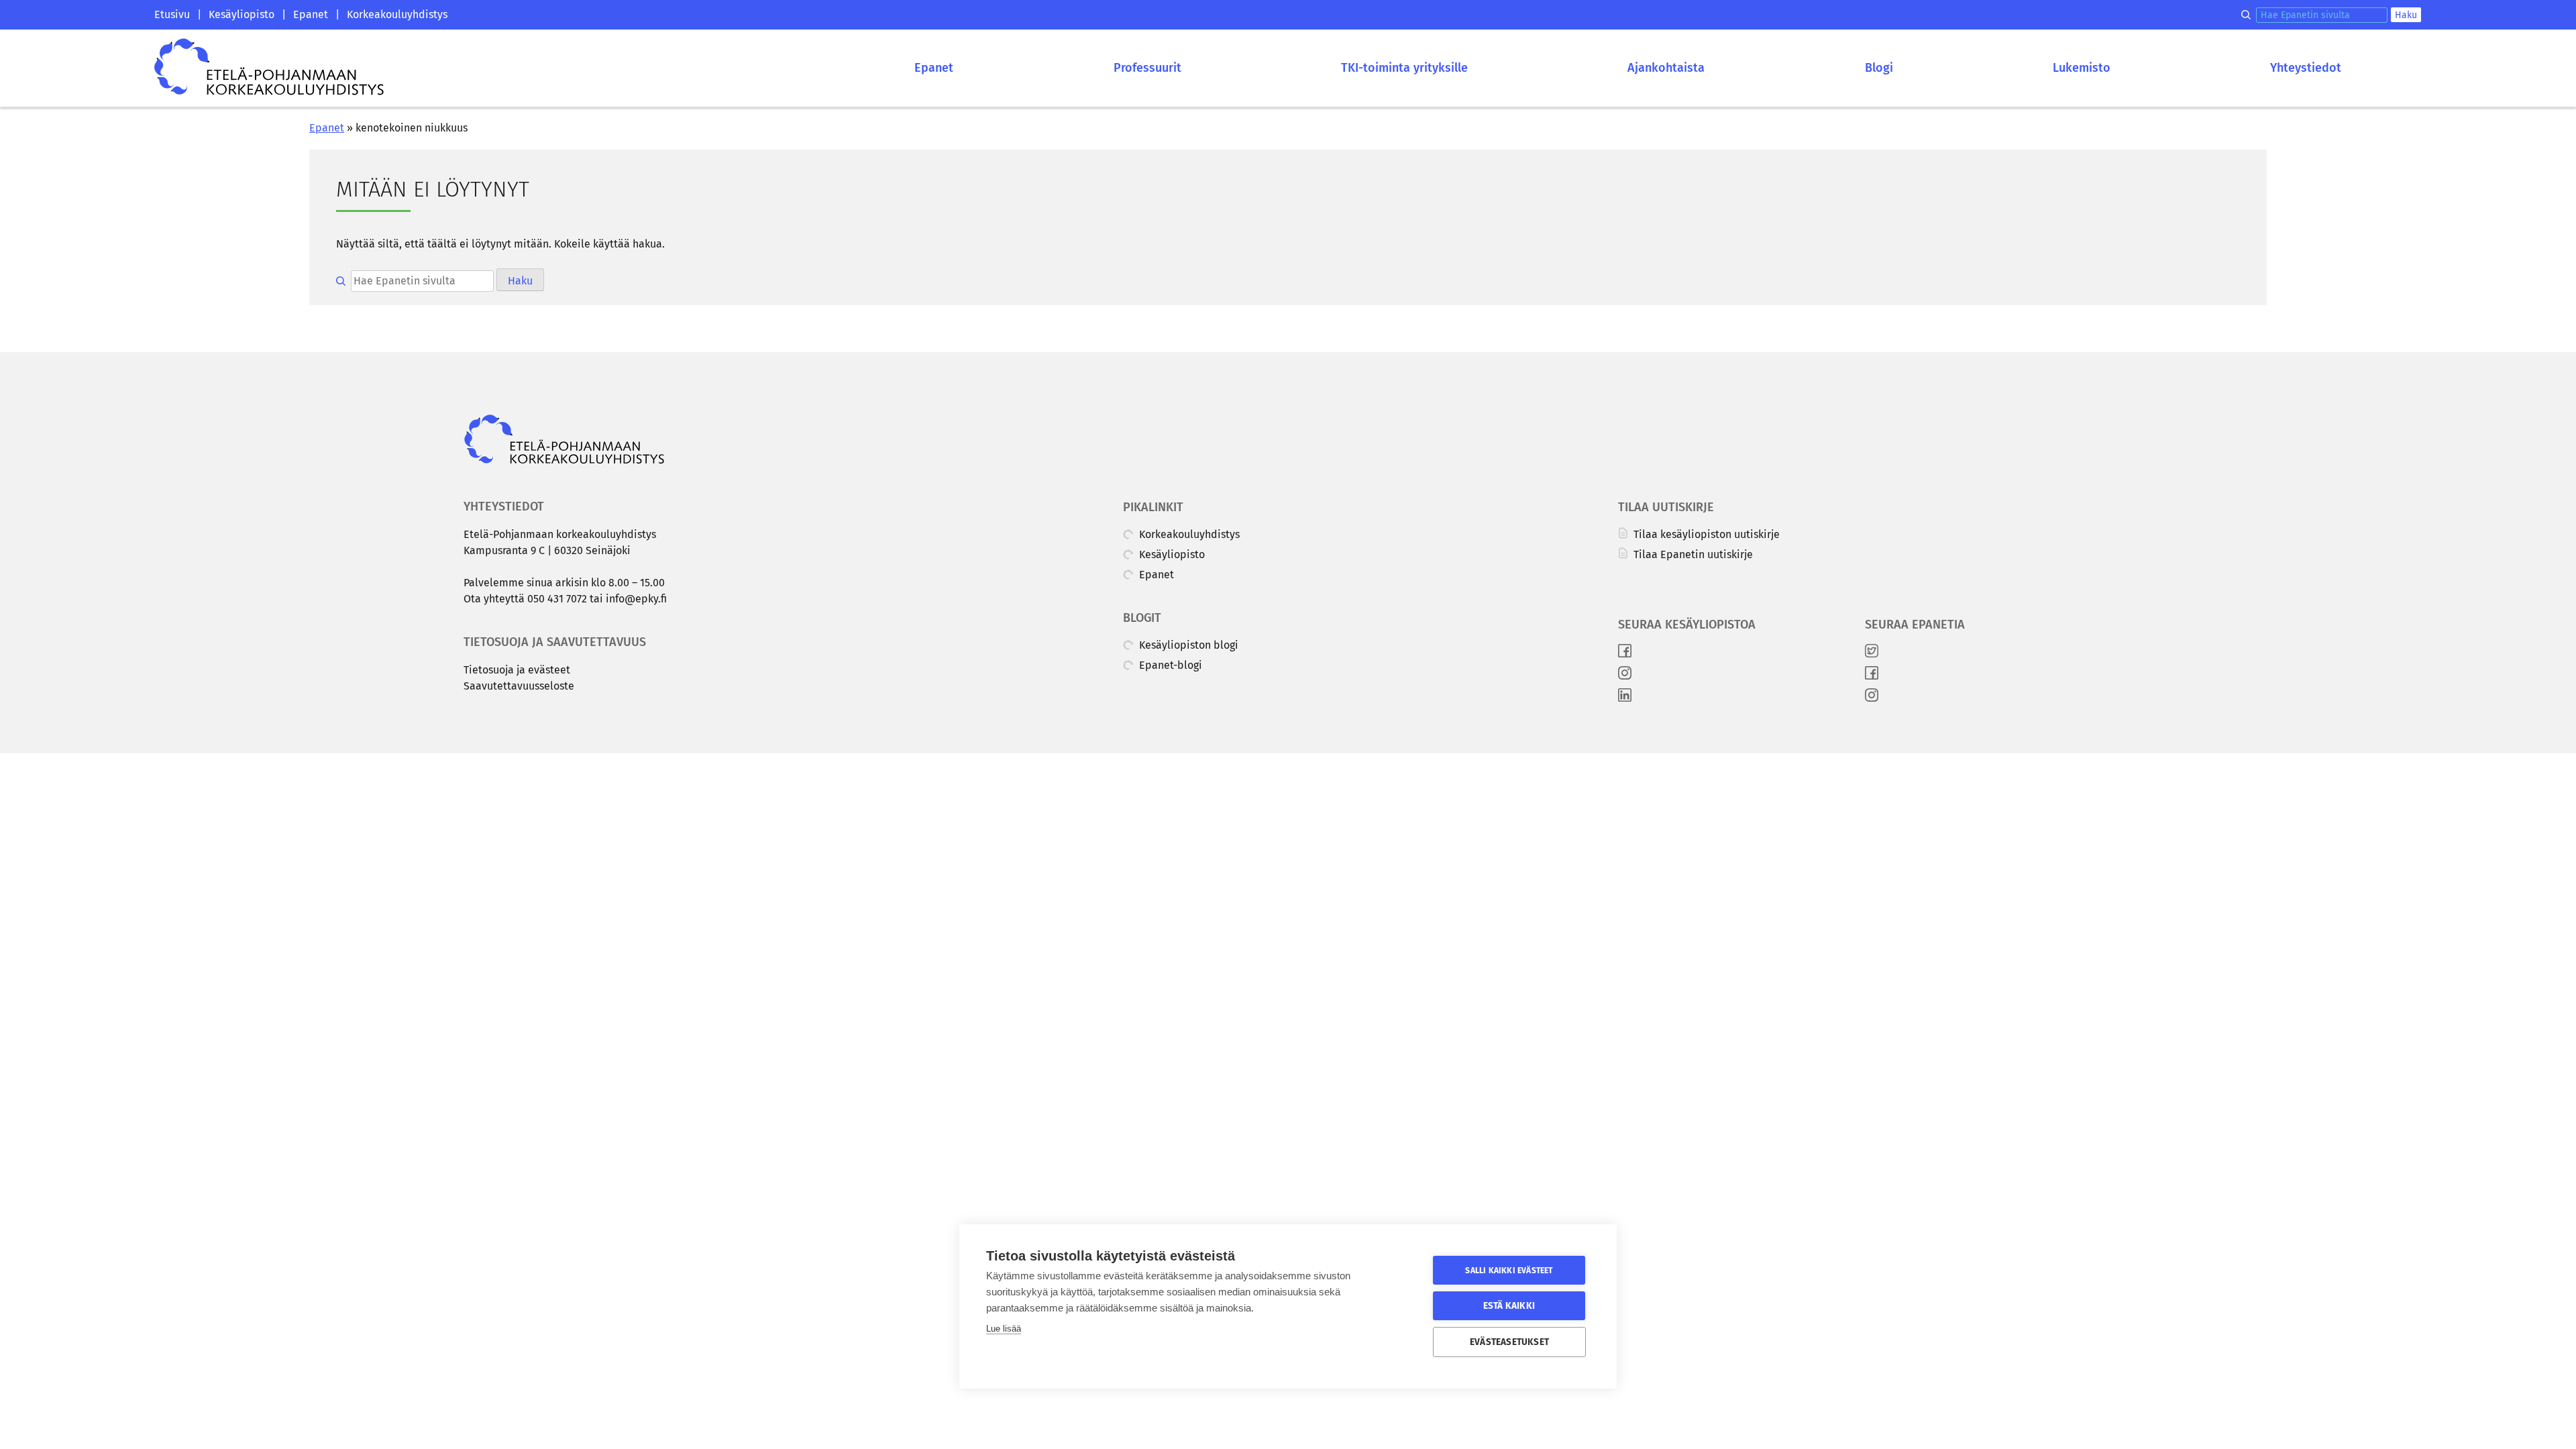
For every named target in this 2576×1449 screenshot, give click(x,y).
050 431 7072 (557, 599)
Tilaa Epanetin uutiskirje (1692, 554)
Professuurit (1147, 68)
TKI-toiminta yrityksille (1404, 68)
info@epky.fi (636, 599)
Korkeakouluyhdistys (397, 14)
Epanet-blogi (1169, 665)
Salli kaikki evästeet (1509, 1271)
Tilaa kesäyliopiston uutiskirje (1705, 534)
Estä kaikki (1509, 1306)
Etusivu (172, 14)
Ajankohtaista (1666, 68)
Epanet (311, 14)
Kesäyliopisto (241, 14)
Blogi (1879, 68)
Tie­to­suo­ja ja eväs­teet (517, 670)
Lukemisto (2082, 68)
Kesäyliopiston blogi (1187, 645)
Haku (2406, 15)
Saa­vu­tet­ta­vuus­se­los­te (519, 686)
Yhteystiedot (2306, 68)
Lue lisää (1004, 1329)
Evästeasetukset (1509, 1342)
